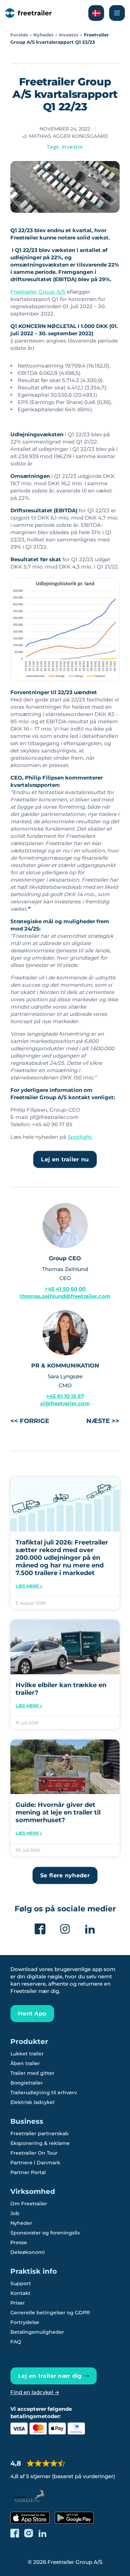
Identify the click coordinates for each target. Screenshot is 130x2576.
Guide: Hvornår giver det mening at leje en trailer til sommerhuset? (58, 1812)
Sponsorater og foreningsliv (45, 2233)
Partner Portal (28, 2172)
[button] (65, 1875)
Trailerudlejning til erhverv (44, 2093)
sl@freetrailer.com (65, 1403)
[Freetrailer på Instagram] (29, 2533)
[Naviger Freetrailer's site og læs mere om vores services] (117, 13)
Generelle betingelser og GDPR (50, 2313)
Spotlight (80, 1137)
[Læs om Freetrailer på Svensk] (96, 13)
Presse (19, 2242)
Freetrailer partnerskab (40, 2133)
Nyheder (44, 35)
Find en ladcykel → (35, 2392)
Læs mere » (29, 1586)
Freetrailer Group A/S (38, 292)
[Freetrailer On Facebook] (40, 1929)
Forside (19, 35)
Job (15, 2213)
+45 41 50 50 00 (65, 1289)
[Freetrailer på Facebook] (15, 2533)
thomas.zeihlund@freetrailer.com (65, 1296)
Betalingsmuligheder (37, 2332)
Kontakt (20, 2293)
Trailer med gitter (32, 2073)
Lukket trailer (27, 2054)
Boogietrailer (27, 2083)
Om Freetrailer (29, 2204)
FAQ (16, 2342)
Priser (18, 2303)
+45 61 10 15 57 (65, 1396)
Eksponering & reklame (40, 2143)
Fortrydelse (25, 2322)
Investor (69, 35)
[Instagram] (65, 1929)
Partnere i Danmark (35, 2163)
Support (21, 2283)
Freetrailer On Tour (34, 2153)
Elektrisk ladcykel (32, 2102)
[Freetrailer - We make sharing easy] (28, 13)
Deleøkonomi (28, 2252)
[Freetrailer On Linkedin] (90, 1929)
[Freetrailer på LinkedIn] (42, 2533)
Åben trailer (25, 2063)
